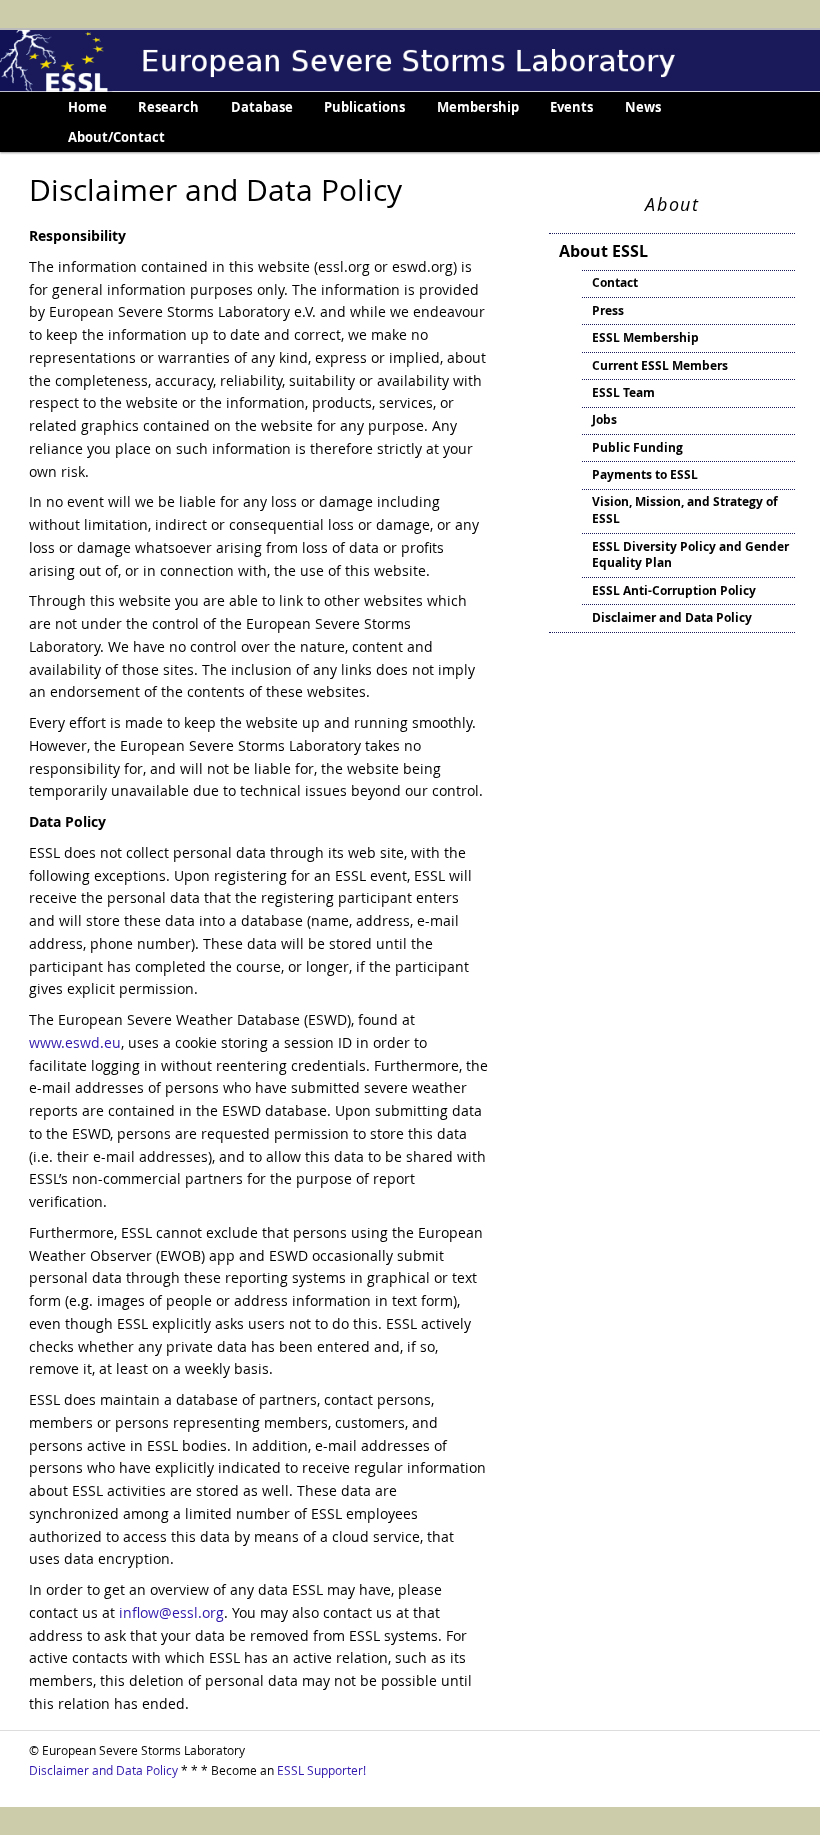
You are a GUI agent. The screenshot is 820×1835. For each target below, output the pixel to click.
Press (608, 310)
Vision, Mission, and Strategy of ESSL (685, 510)
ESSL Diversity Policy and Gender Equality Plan (690, 555)
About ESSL (603, 251)
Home (87, 107)
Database (262, 107)
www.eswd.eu (75, 1042)
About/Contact (116, 137)
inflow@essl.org (171, 1612)
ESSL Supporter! (321, 1770)
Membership (478, 107)
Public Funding (637, 447)
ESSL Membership (645, 337)
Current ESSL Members (660, 365)
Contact (615, 282)
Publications (364, 107)
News (643, 107)
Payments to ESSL (645, 474)
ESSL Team (623, 392)
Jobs (604, 419)
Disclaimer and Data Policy (672, 617)
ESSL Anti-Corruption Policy (674, 590)
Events (571, 107)
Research (168, 107)
